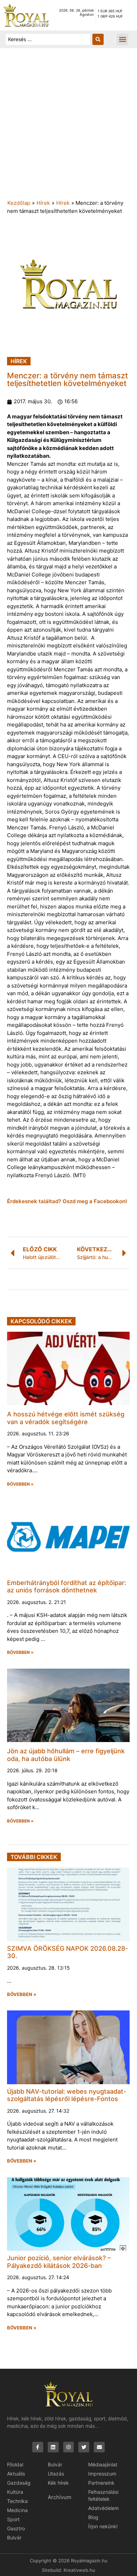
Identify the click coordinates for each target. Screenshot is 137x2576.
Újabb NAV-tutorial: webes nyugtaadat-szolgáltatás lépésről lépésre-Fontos (67, 2095)
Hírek (43, 203)
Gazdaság (19, 2483)
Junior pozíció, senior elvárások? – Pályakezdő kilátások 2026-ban (59, 2262)
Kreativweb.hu (79, 2570)
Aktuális (16, 2474)
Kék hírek (58, 2483)
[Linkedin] (53, 2447)
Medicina (17, 2510)
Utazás (56, 2474)
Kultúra (15, 2492)
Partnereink (101, 2483)
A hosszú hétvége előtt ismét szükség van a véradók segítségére (66, 1418)
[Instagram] (69, 2447)
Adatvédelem (103, 2508)
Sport (13, 2519)
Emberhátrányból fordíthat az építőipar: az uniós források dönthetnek (67, 1587)
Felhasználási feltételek (103, 2495)
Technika (17, 2501)
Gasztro (16, 2528)
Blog (93, 2517)
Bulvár (14, 2538)
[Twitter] (84, 2447)
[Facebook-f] (38, 2447)
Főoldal (15, 2464)
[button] (122, 40)
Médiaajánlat (103, 2464)
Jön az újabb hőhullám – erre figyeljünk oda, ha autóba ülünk (66, 1755)
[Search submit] (98, 39)
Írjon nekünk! (103, 2526)
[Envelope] (99, 2447)
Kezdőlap (19, 203)
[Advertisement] (68, 127)
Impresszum (102, 2474)
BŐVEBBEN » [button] (20, 1484)
